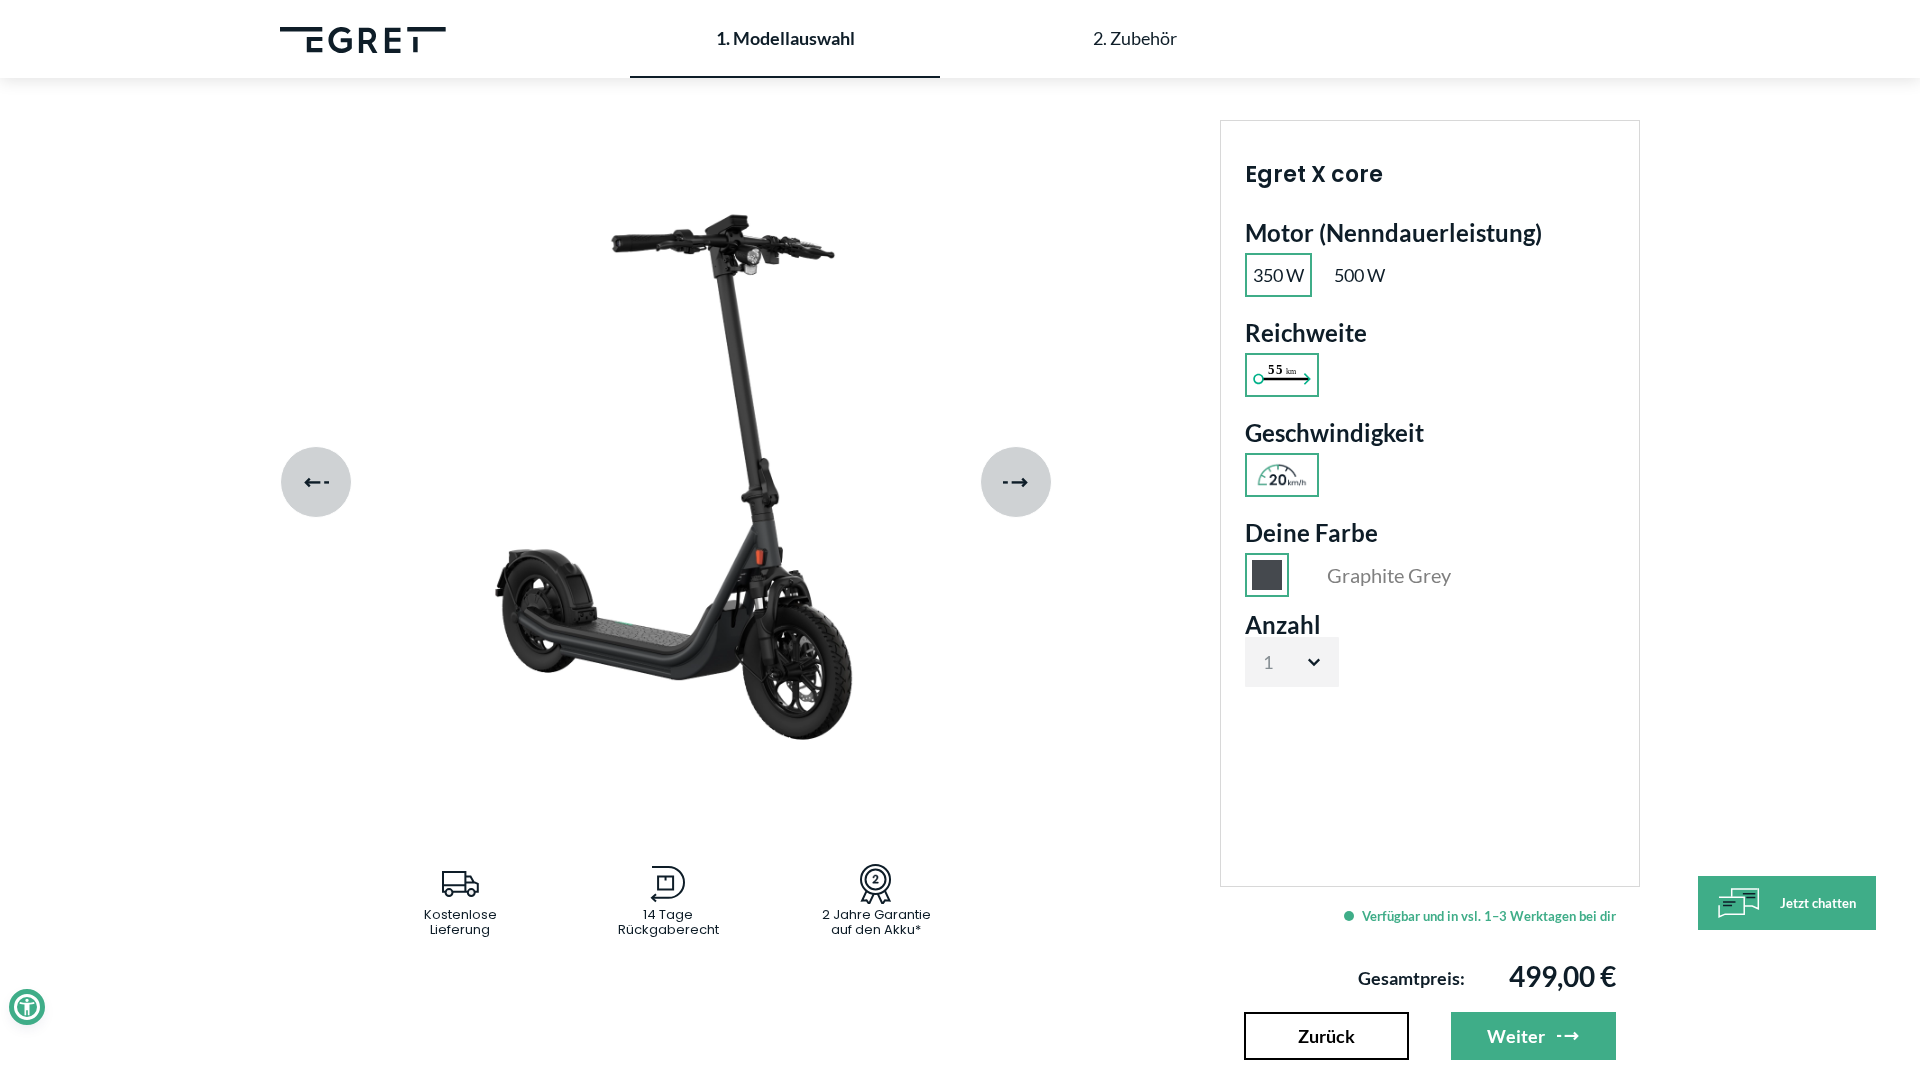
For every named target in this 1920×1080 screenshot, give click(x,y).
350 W (1278, 275)
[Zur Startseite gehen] (363, 38)
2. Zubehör (1135, 38)
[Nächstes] (1016, 482)
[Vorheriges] (316, 482)
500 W (1359, 275)
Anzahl (1283, 625)
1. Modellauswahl (785, 38)
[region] (668, 482)
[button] (27, 1007)
